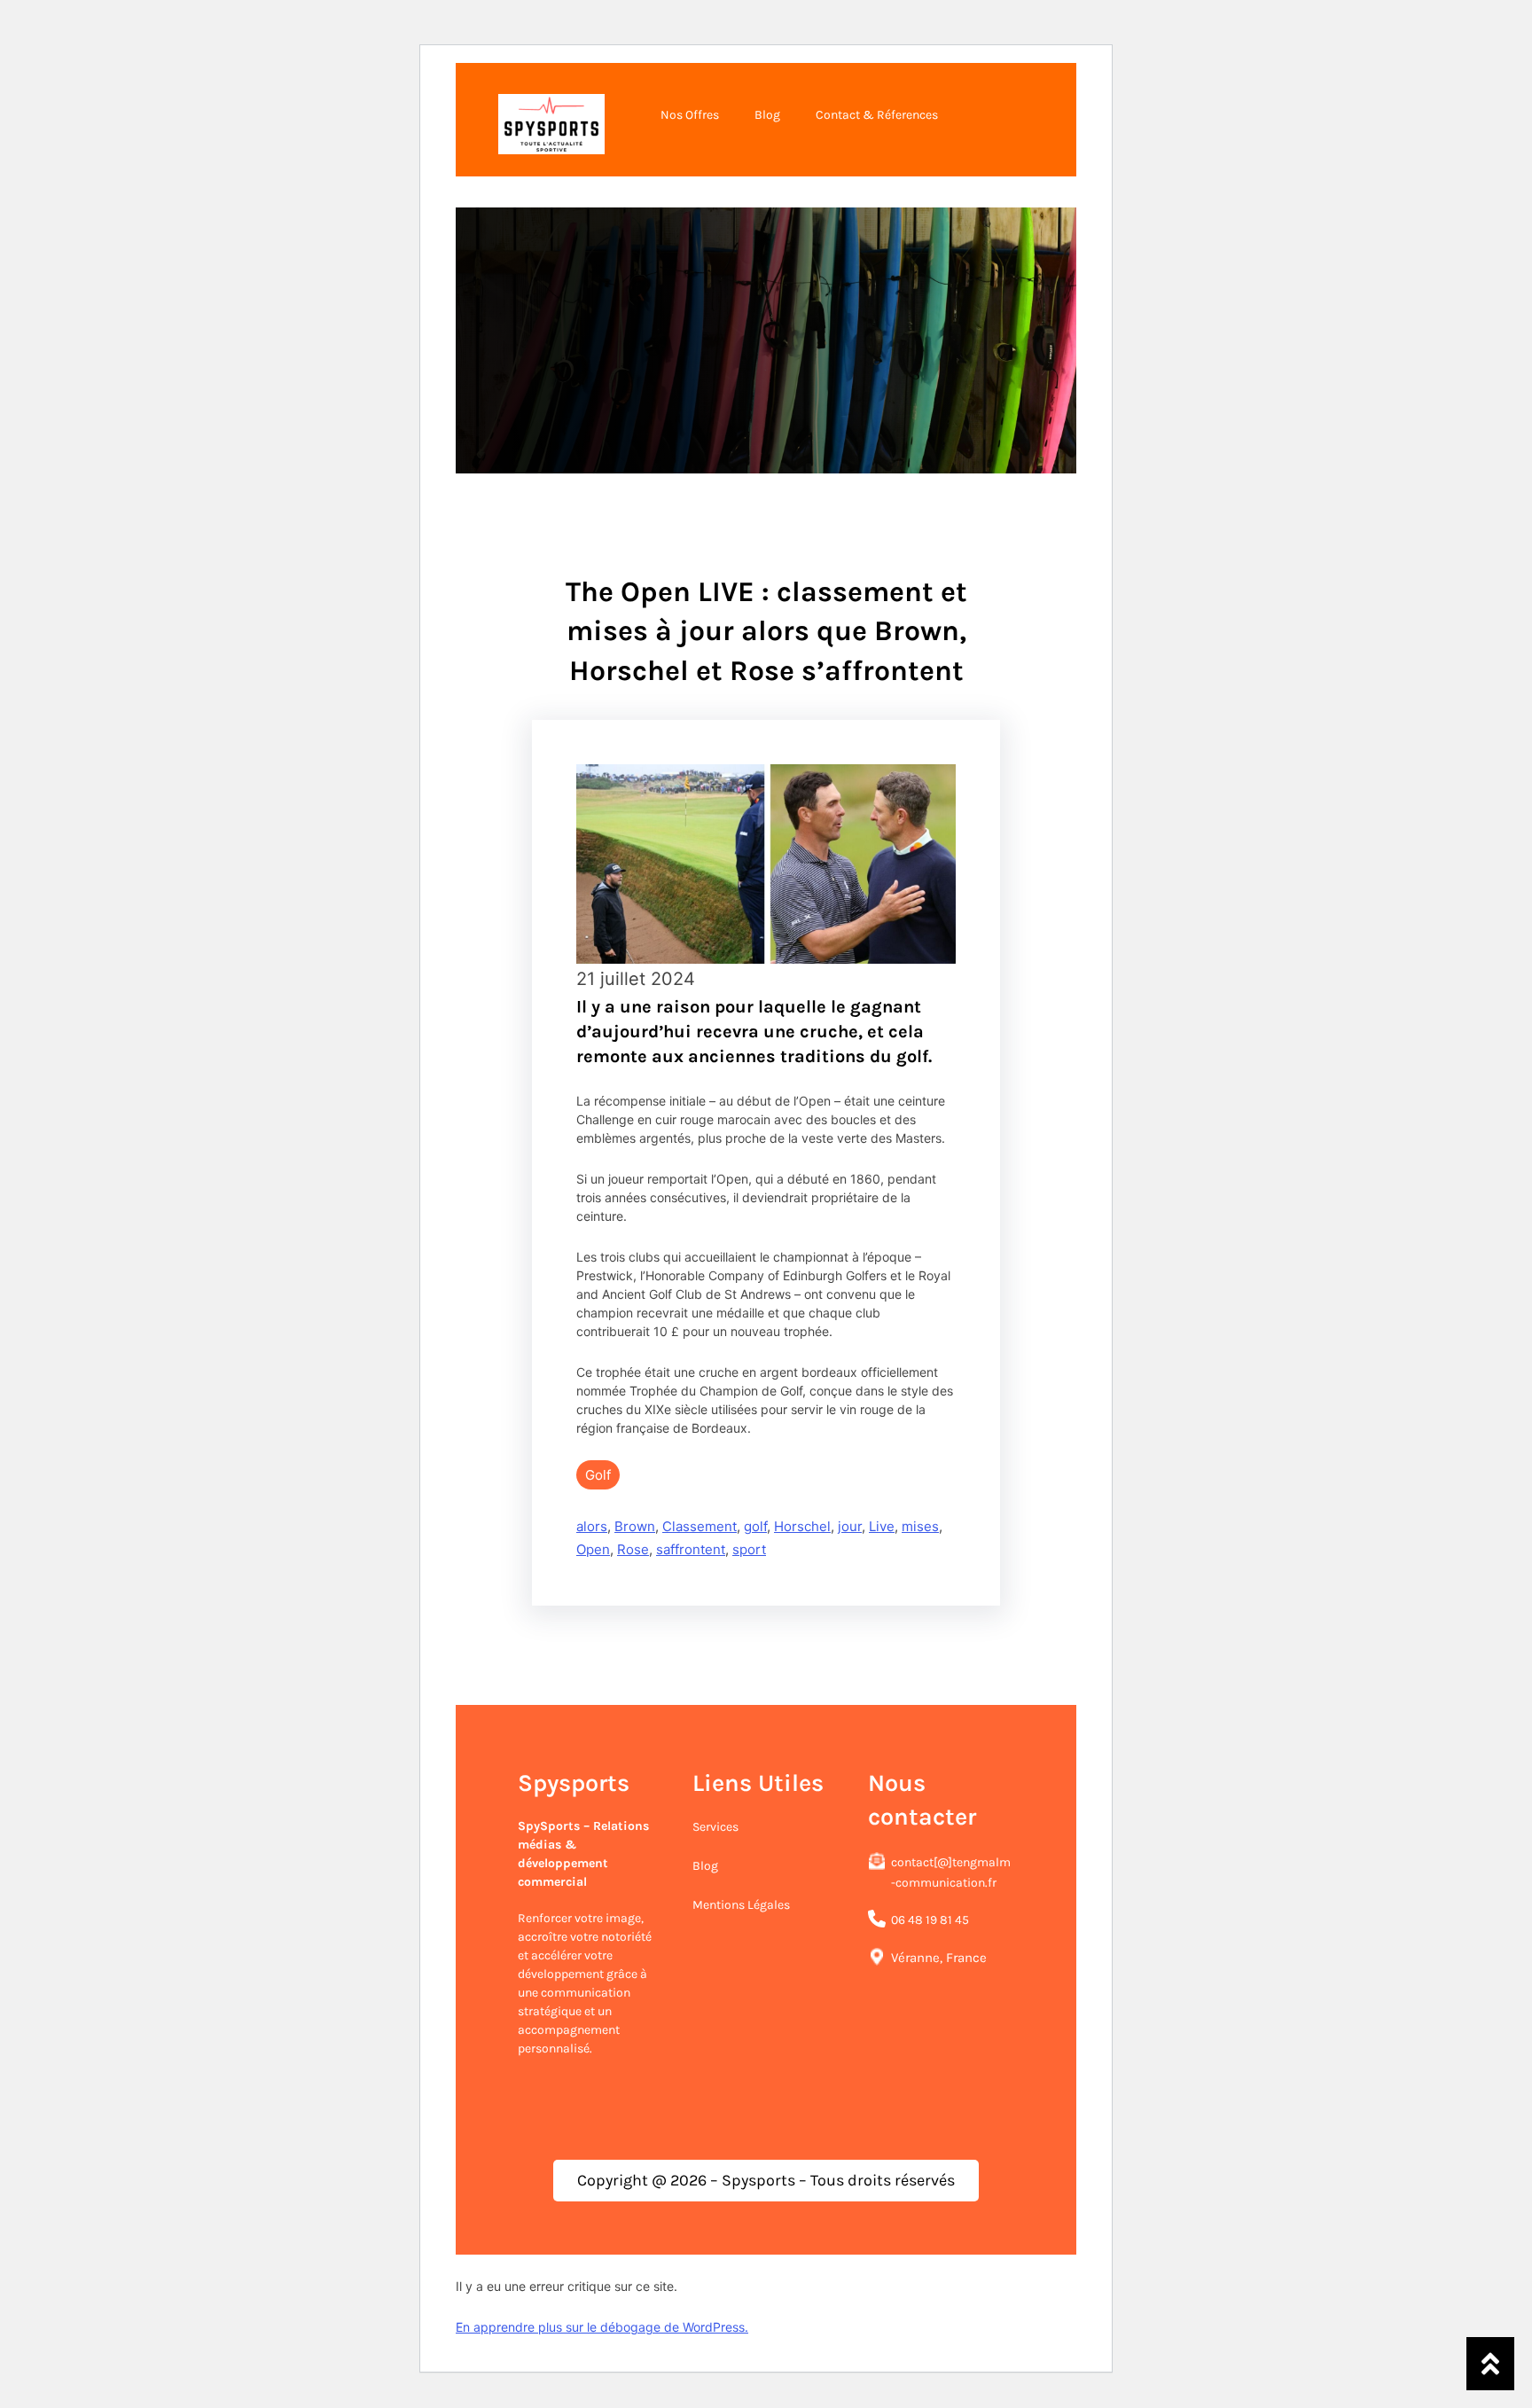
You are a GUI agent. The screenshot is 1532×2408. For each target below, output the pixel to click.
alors (592, 1526)
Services (715, 1827)
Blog (705, 1866)
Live (882, 1526)
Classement (700, 1526)
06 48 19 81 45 (930, 1920)
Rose (633, 1549)
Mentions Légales (741, 1905)
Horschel (802, 1526)
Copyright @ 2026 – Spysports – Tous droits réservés (766, 2180)
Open (593, 1549)
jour (850, 1526)
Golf (598, 1475)
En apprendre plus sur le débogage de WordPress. (602, 2327)
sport (749, 1549)
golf (755, 1526)
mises (920, 1526)
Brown (635, 1526)
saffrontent (691, 1549)
